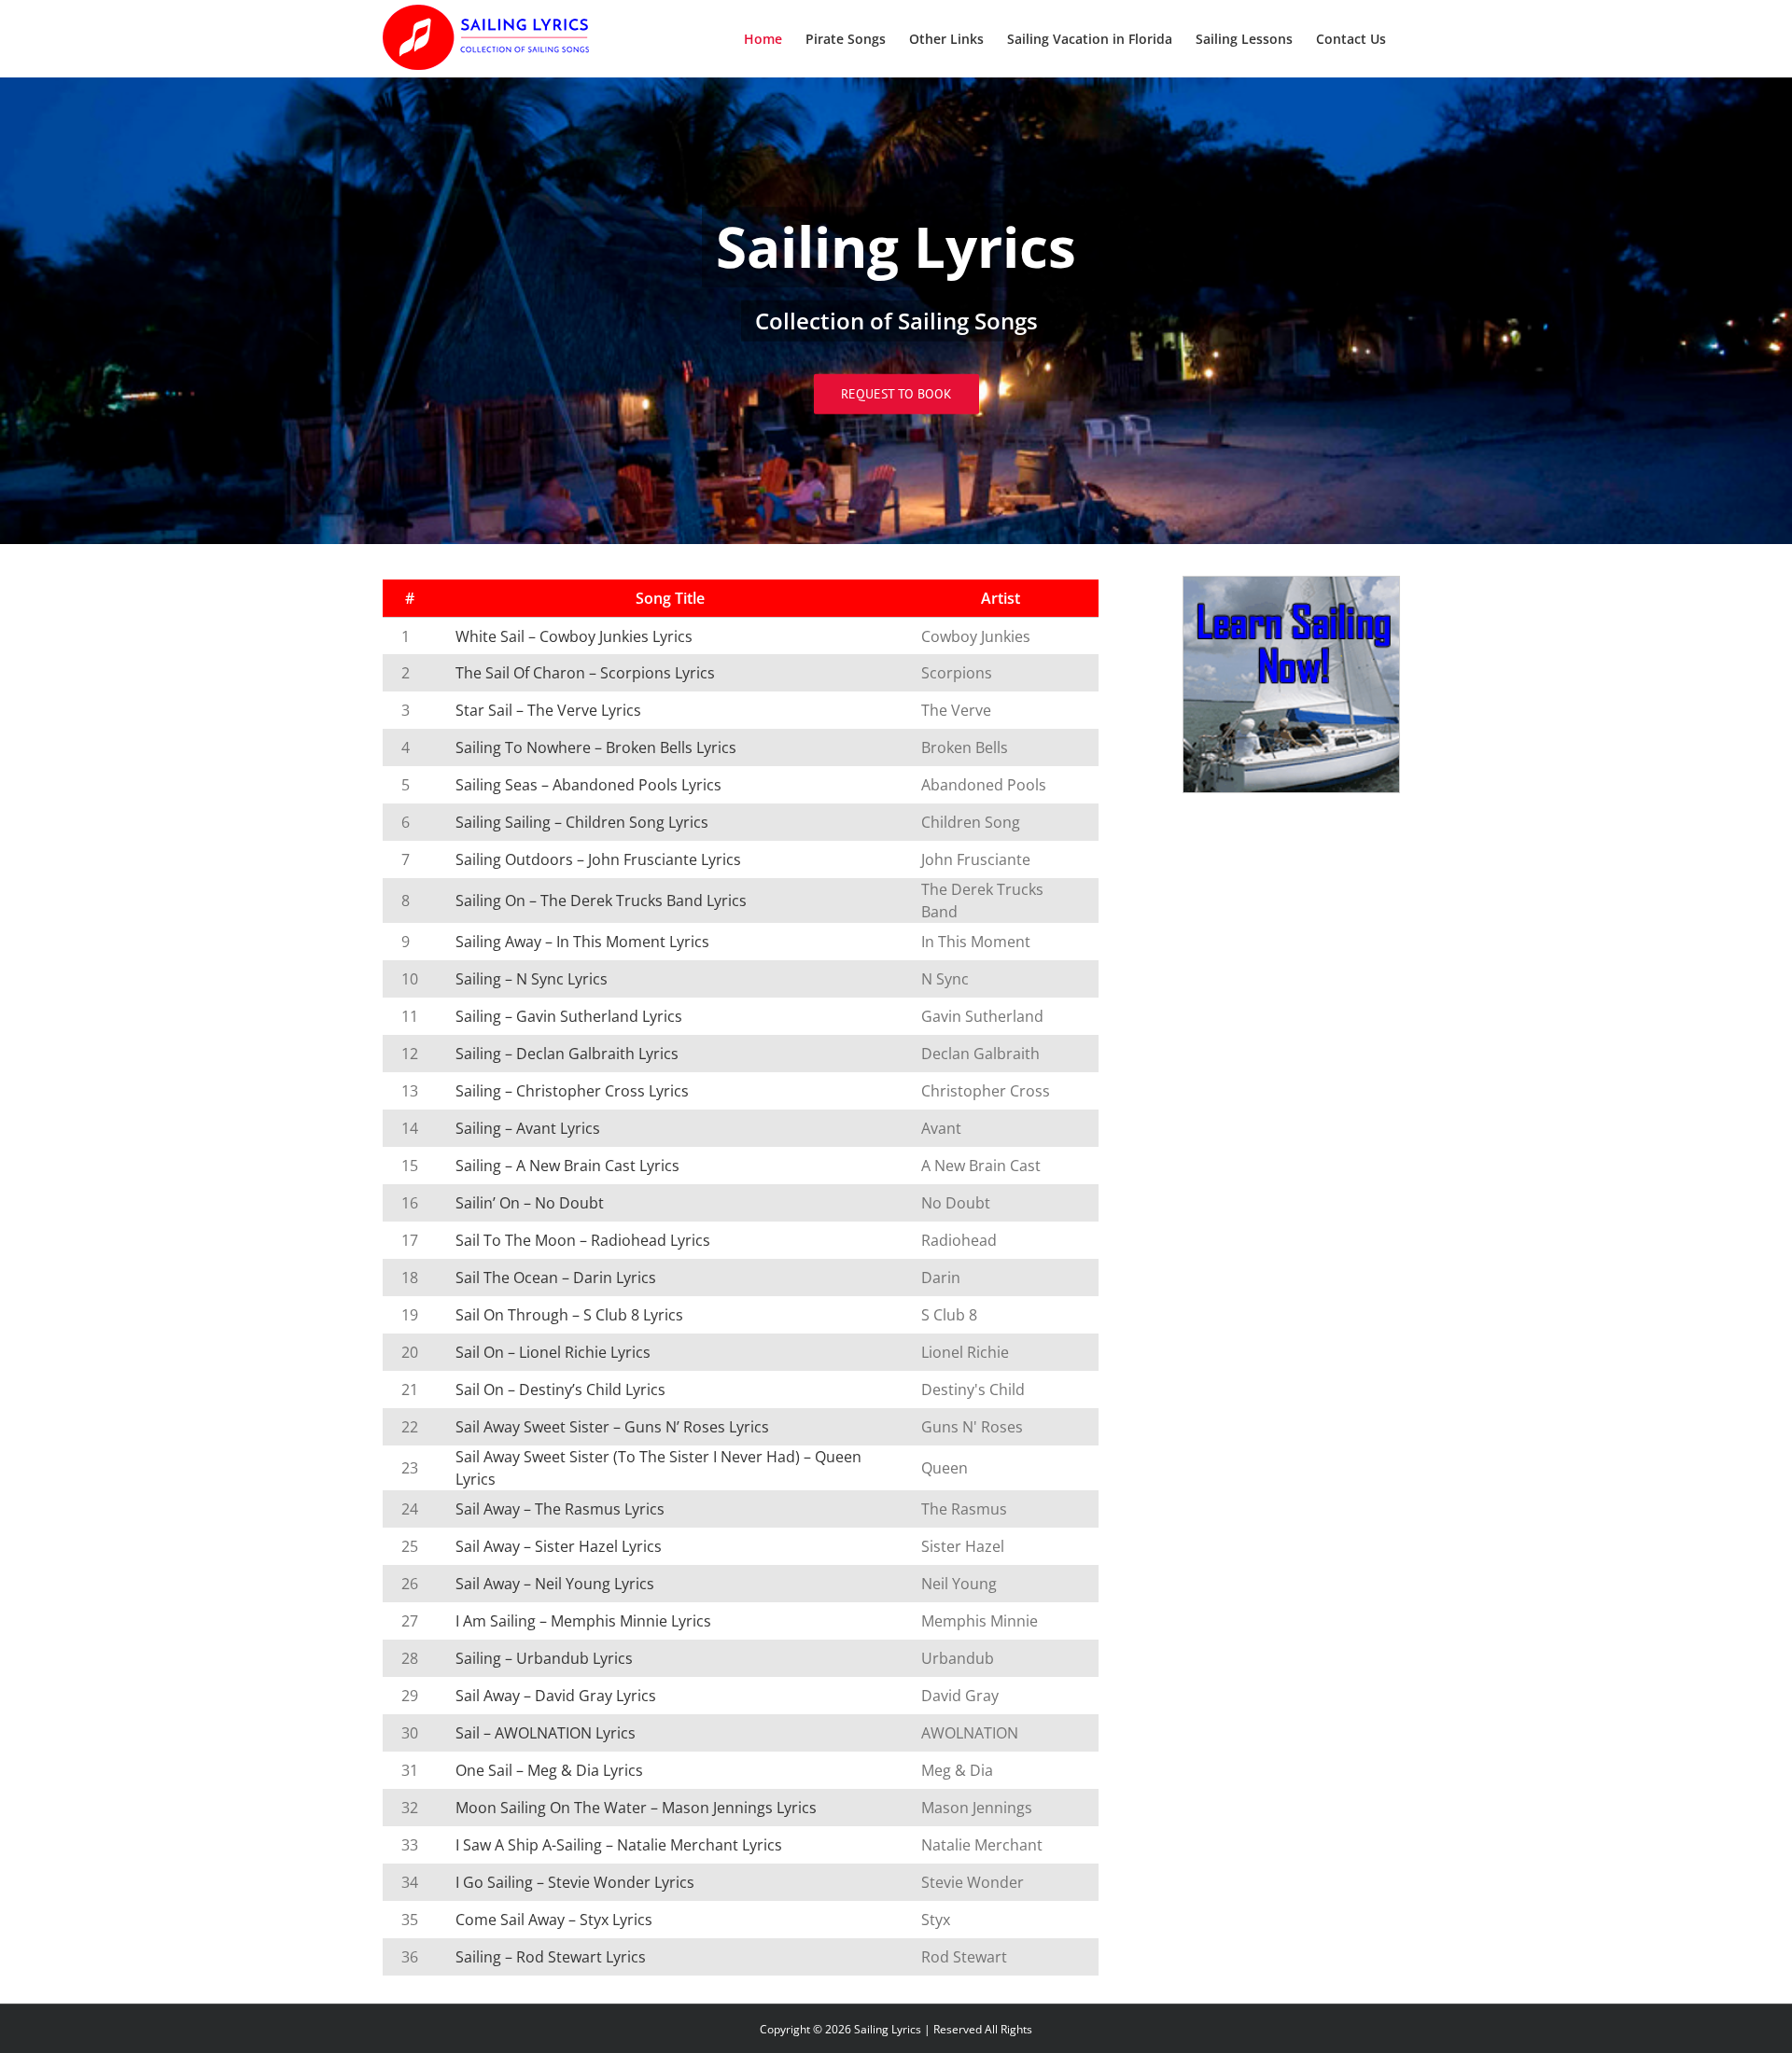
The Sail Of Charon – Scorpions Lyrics (585, 673)
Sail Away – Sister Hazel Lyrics (559, 1546)
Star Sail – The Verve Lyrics (548, 710)
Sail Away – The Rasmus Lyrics (560, 1509)
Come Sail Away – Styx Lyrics (554, 1920)
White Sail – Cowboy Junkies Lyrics (574, 636)
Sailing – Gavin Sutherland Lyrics (569, 1016)
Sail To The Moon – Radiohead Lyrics (583, 1240)
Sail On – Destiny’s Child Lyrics (560, 1390)
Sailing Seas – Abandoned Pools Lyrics (588, 785)
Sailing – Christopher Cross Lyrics (572, 1091)
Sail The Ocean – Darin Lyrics (556, 1278)
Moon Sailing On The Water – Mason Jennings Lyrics (636, 1808)
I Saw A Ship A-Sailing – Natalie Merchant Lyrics (619, 1845)
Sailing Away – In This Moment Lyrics (582, 942)
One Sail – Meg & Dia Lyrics (549, 1770)
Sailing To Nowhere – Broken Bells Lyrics (596, 747)
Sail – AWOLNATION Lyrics (546, 1733)
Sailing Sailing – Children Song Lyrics (582, 822)
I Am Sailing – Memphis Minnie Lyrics (583, 1621)
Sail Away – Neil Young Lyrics (555, 1584)
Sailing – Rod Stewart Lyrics (551, 1957)
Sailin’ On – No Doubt (530, 1203)
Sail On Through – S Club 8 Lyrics (569, 1315)
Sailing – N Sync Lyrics (532, 979)
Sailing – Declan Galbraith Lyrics (567, 1054)
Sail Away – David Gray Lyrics (556, 1696)
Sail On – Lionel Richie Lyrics (553, 1352)
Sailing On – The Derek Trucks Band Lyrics (601, 901)
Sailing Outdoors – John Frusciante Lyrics (598, 859)
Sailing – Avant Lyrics (528, 1128)
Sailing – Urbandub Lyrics (544, 1658)
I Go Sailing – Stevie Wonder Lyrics (575, 1882)
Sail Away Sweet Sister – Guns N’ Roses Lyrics (612, 1427)
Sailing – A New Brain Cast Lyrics (567, 1166)
